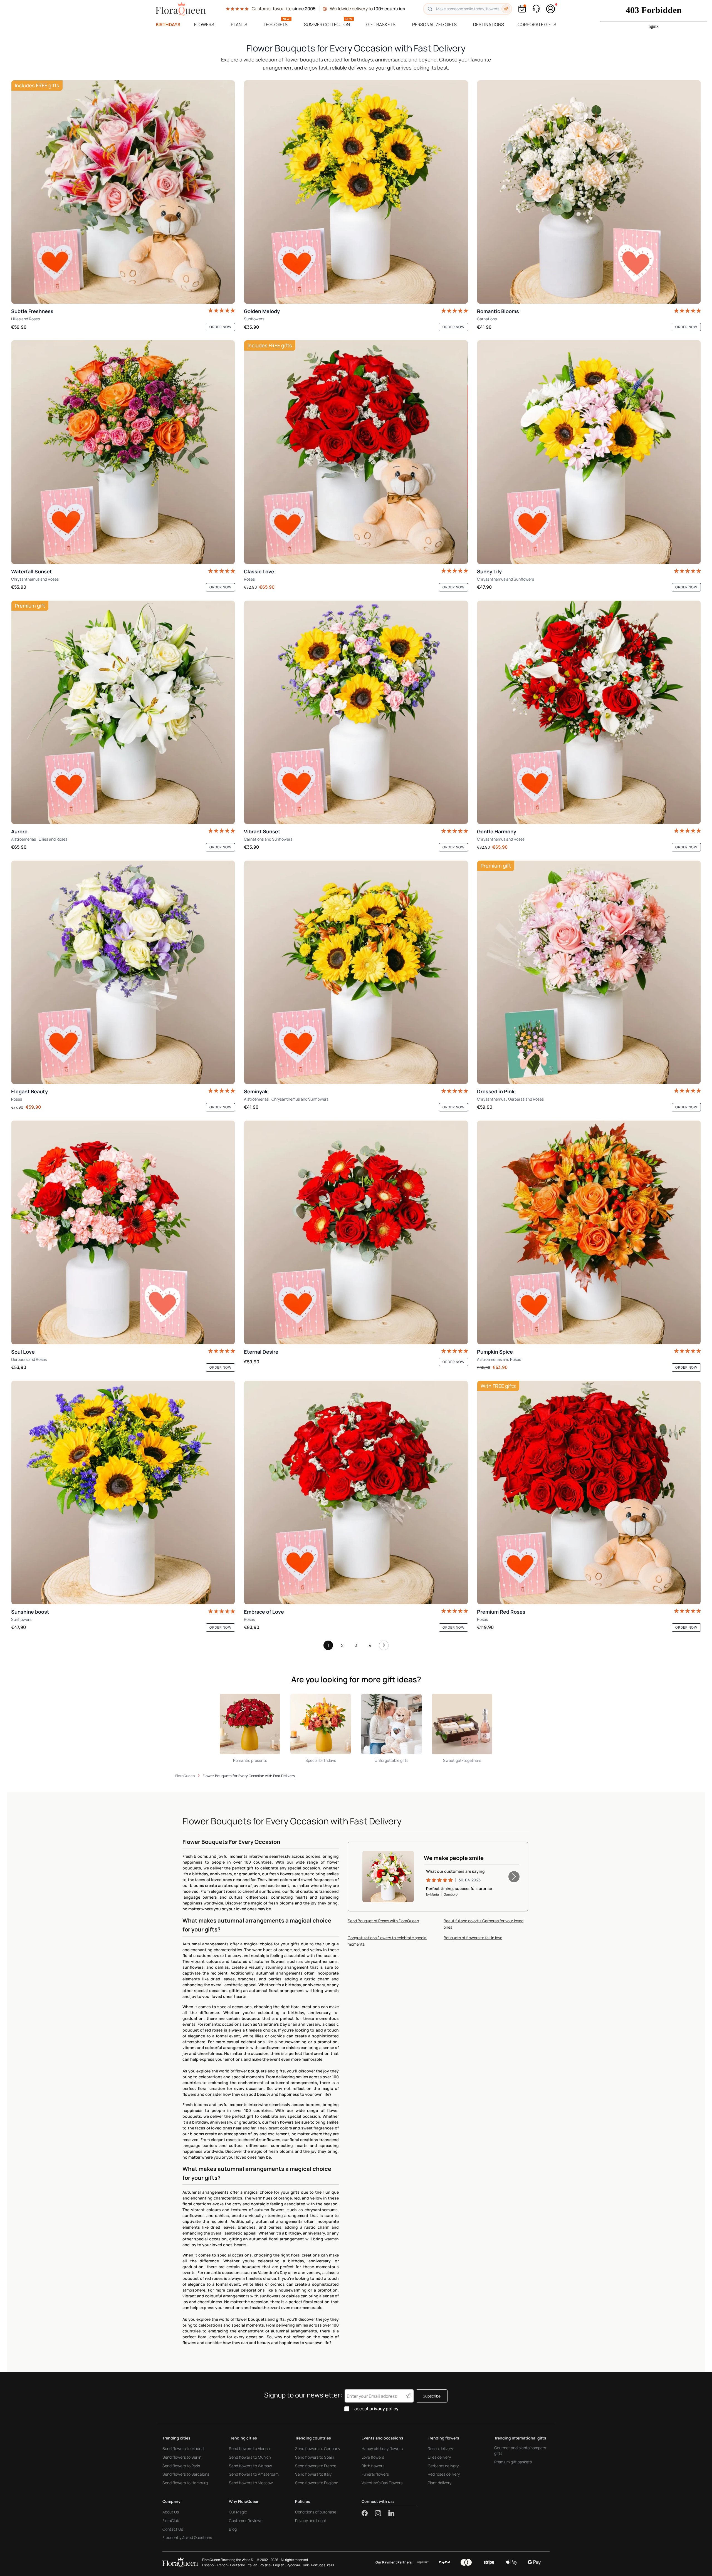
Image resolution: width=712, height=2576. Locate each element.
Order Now (220, 327)
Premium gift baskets (513, 2462)
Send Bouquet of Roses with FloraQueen (383, 1921)
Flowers (204, 24)
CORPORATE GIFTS (537, 24)
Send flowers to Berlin (182, 2457)
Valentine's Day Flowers (382, 2483)
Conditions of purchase (316, 2512)
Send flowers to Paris (181, 2466)
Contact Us (173, 2529)
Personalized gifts (434, 24)
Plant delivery (440, 2483)
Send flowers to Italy (313, 2474)
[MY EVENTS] (522, 9)
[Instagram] (382, 2513)
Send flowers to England (317, 2483)
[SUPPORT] (536, 9)
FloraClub (171, 2521)
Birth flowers (373, 2466)
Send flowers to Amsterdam (254, 2474)
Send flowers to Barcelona (186, 2474)
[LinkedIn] (391, 2513)
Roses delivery (440, 2449)
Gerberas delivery (443, 2466)
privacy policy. (385, 2409)
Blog (233, 2529)
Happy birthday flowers (382, 2449)
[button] (514, 1877)
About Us (171, 2512)
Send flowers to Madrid (183, 2449)
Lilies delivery (439, 2457)
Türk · (306, 2565)
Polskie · (266, 2565)
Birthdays (168, 24)
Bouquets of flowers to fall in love (473, 1938)
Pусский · (294, 2565)
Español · (209, 2565)
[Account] (551, 9)
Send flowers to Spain (315, 2457)
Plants (239, 24)
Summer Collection (327, 24)
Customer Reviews (246, 2521)
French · (223, 2565)
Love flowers (373, 2457)
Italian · (253, 2565)
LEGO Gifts (276, 24)
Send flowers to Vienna (249, 2449)
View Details (392, 1889)
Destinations (489, 24)
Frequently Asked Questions (187, 2537)
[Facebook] (368, 2513)
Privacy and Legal (310, 2521)
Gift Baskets (381, 24)
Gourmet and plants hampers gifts (520, 2450)
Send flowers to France (316, 2466)
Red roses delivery (444, 2474)
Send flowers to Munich (250, 2457)
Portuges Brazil (323, 2565)
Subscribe (432, 2396)
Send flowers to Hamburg (185, 2483)
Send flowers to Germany (318, 2449)
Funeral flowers (375, 2474)
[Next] (384, 1647)
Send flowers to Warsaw (250, 2466)
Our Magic (238, 2512)
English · (279, 2565)
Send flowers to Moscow (251, 2483)
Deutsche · (238, 2565)
